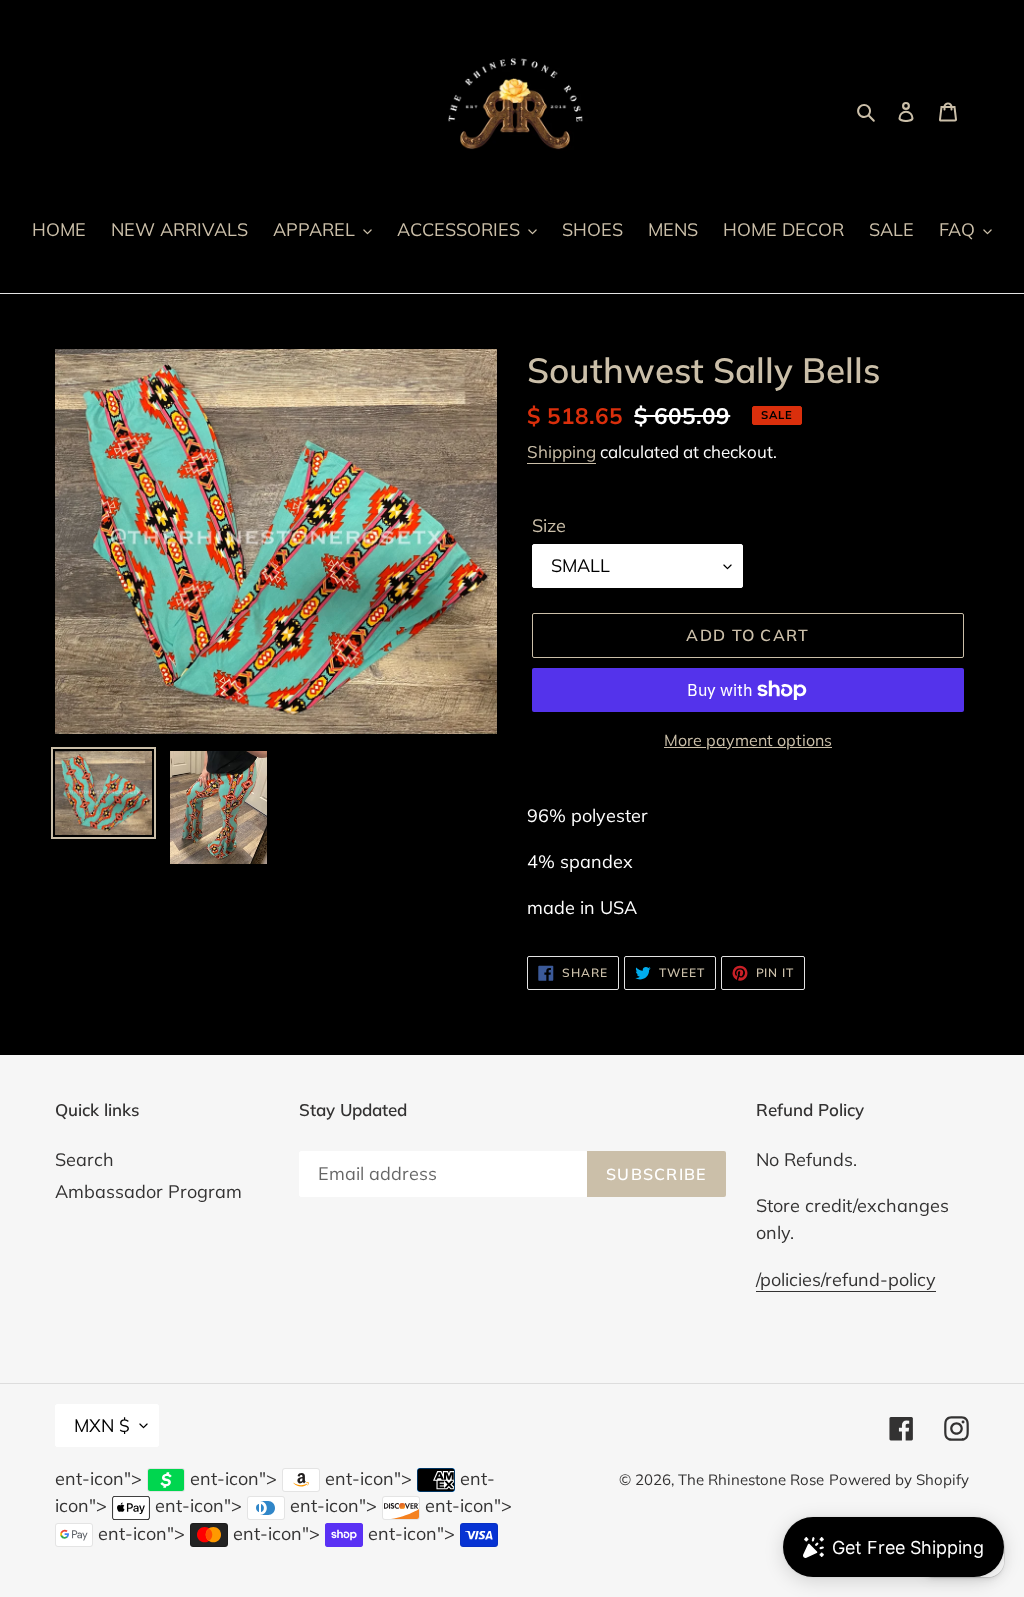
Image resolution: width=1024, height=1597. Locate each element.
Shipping (561, 451)
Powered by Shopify (899, 1479)
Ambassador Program (148, 1191)
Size (549, 525)
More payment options (748, 740)
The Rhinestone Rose (751, 1479)
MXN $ (102, 1425)
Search (84, 1159)
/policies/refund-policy (846, 1279)
